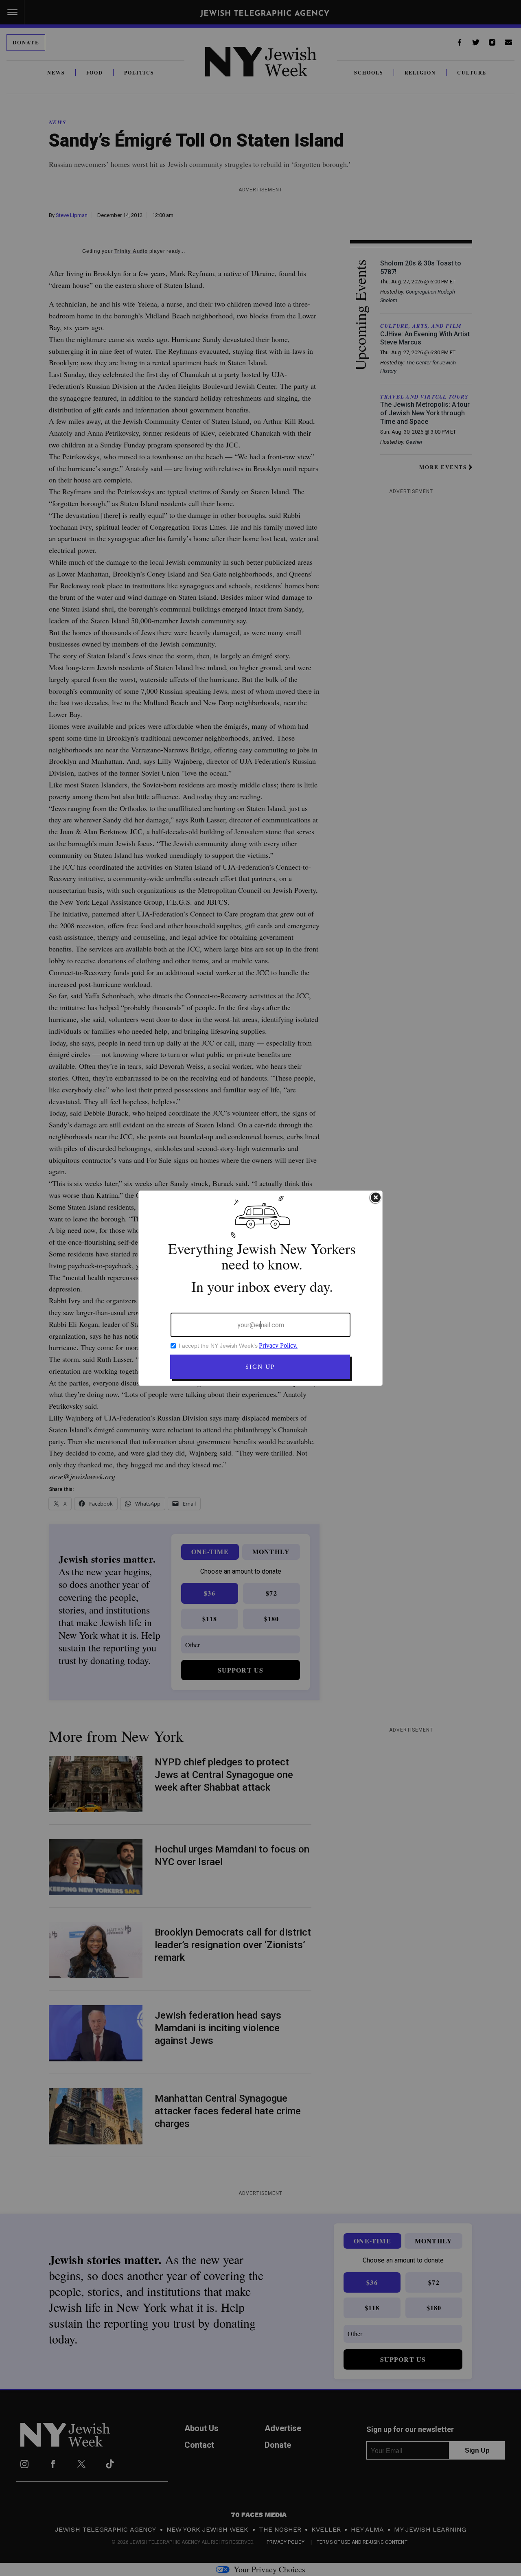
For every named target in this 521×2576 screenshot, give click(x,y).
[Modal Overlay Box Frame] (260, 1288)
